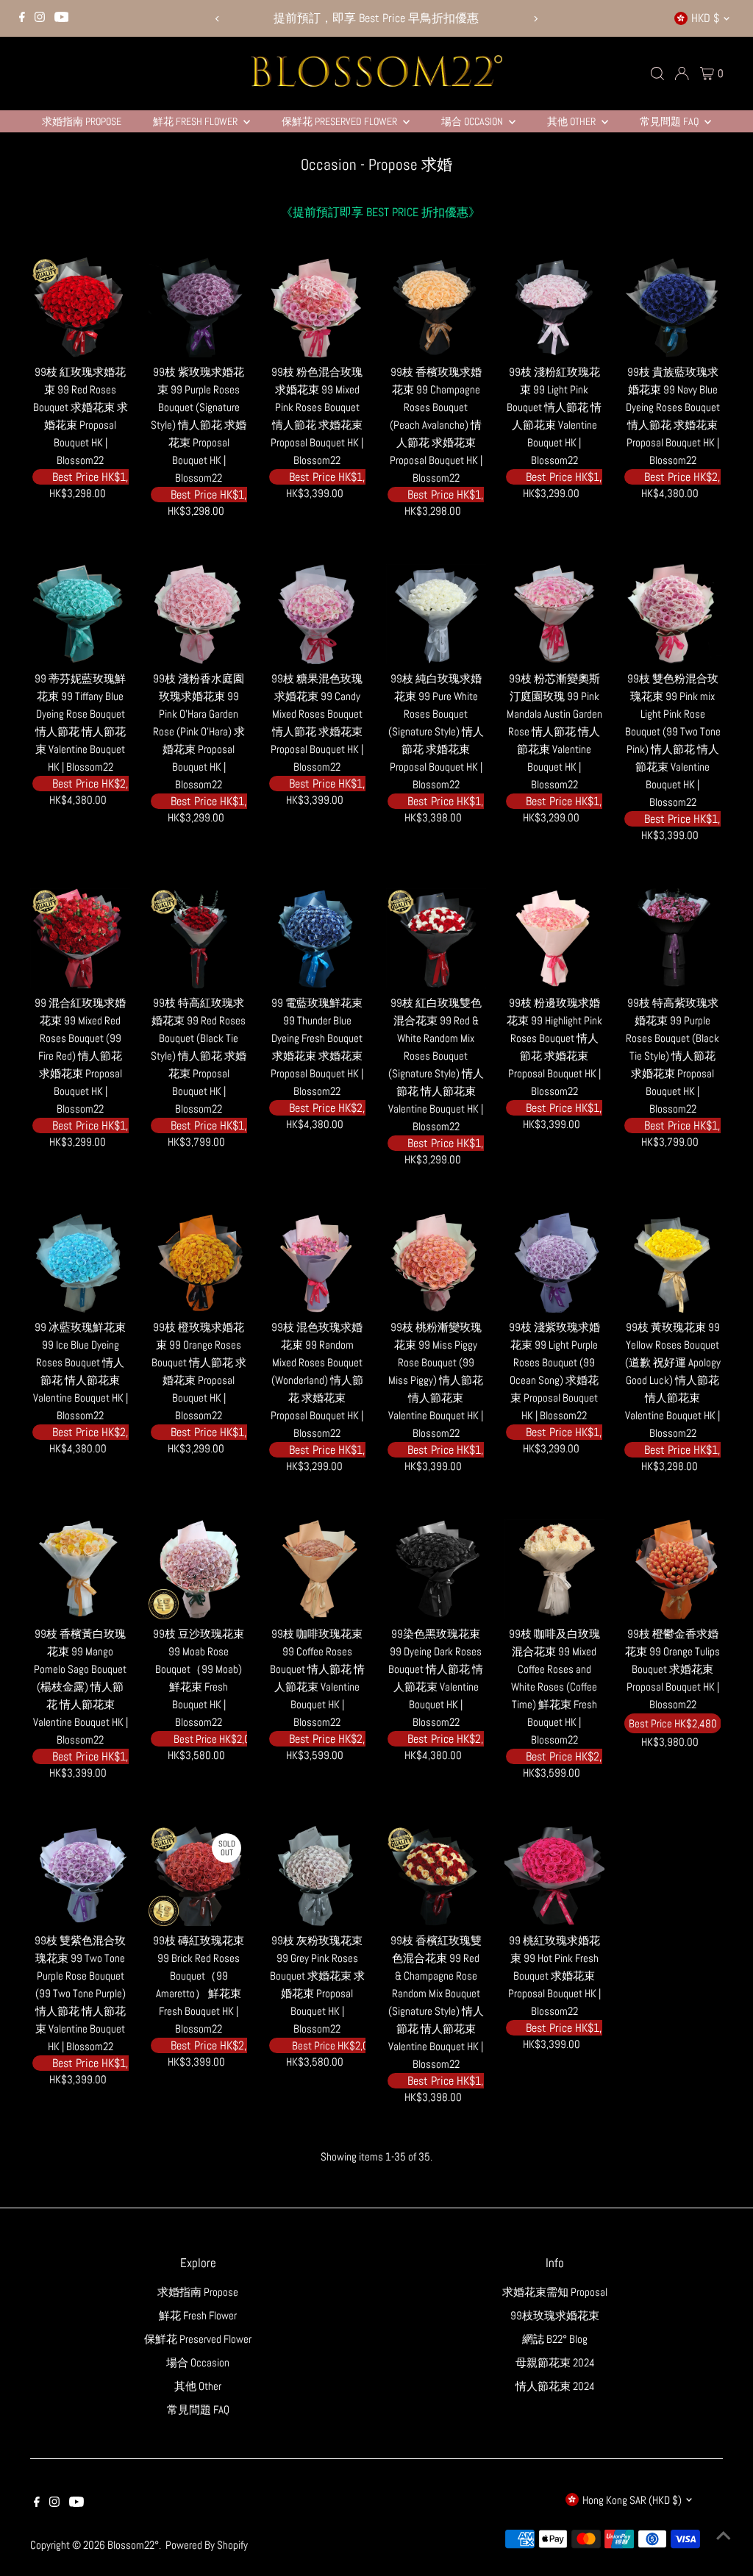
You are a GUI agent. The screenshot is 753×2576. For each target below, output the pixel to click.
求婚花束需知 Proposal (555, 2292)
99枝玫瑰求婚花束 (555, 2315)
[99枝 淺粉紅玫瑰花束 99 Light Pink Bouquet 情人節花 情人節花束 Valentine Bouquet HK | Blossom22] (554, 307)
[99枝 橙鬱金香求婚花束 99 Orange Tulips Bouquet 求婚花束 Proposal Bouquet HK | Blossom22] (673, 1569)
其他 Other (572, 121)
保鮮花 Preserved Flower (340, 121)
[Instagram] (40, 18)
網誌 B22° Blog (555, 2339)
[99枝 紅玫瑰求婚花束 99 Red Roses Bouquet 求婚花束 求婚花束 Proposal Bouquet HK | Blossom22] (80, 307)
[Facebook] (22, 18)
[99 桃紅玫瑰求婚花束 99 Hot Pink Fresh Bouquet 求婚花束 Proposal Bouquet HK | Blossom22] (554, 1876)
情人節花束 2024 (555, 2386)
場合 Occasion (473, 121)
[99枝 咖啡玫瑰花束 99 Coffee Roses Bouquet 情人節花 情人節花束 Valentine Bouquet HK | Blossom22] (317, 1569)
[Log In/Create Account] (682, 74)
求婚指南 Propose (82, 121)
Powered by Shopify (207, 2545)
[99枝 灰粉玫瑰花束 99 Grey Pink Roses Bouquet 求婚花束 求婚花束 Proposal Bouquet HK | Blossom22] (317, 1876)
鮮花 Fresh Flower (196, 121)
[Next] (535, 19)
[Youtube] (62, 18)
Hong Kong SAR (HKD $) (632, 2500)
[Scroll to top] (724, 2536)
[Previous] (218, 19)
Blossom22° (133, 2545)
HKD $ (705, 18)
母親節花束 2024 (555, 2362)
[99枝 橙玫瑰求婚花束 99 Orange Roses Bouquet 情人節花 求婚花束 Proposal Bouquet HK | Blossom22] (199, 1263)
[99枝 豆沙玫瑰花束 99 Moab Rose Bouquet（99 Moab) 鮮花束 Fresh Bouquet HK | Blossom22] (199, 1569)
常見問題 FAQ (670, 121)
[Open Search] (657, 74)
